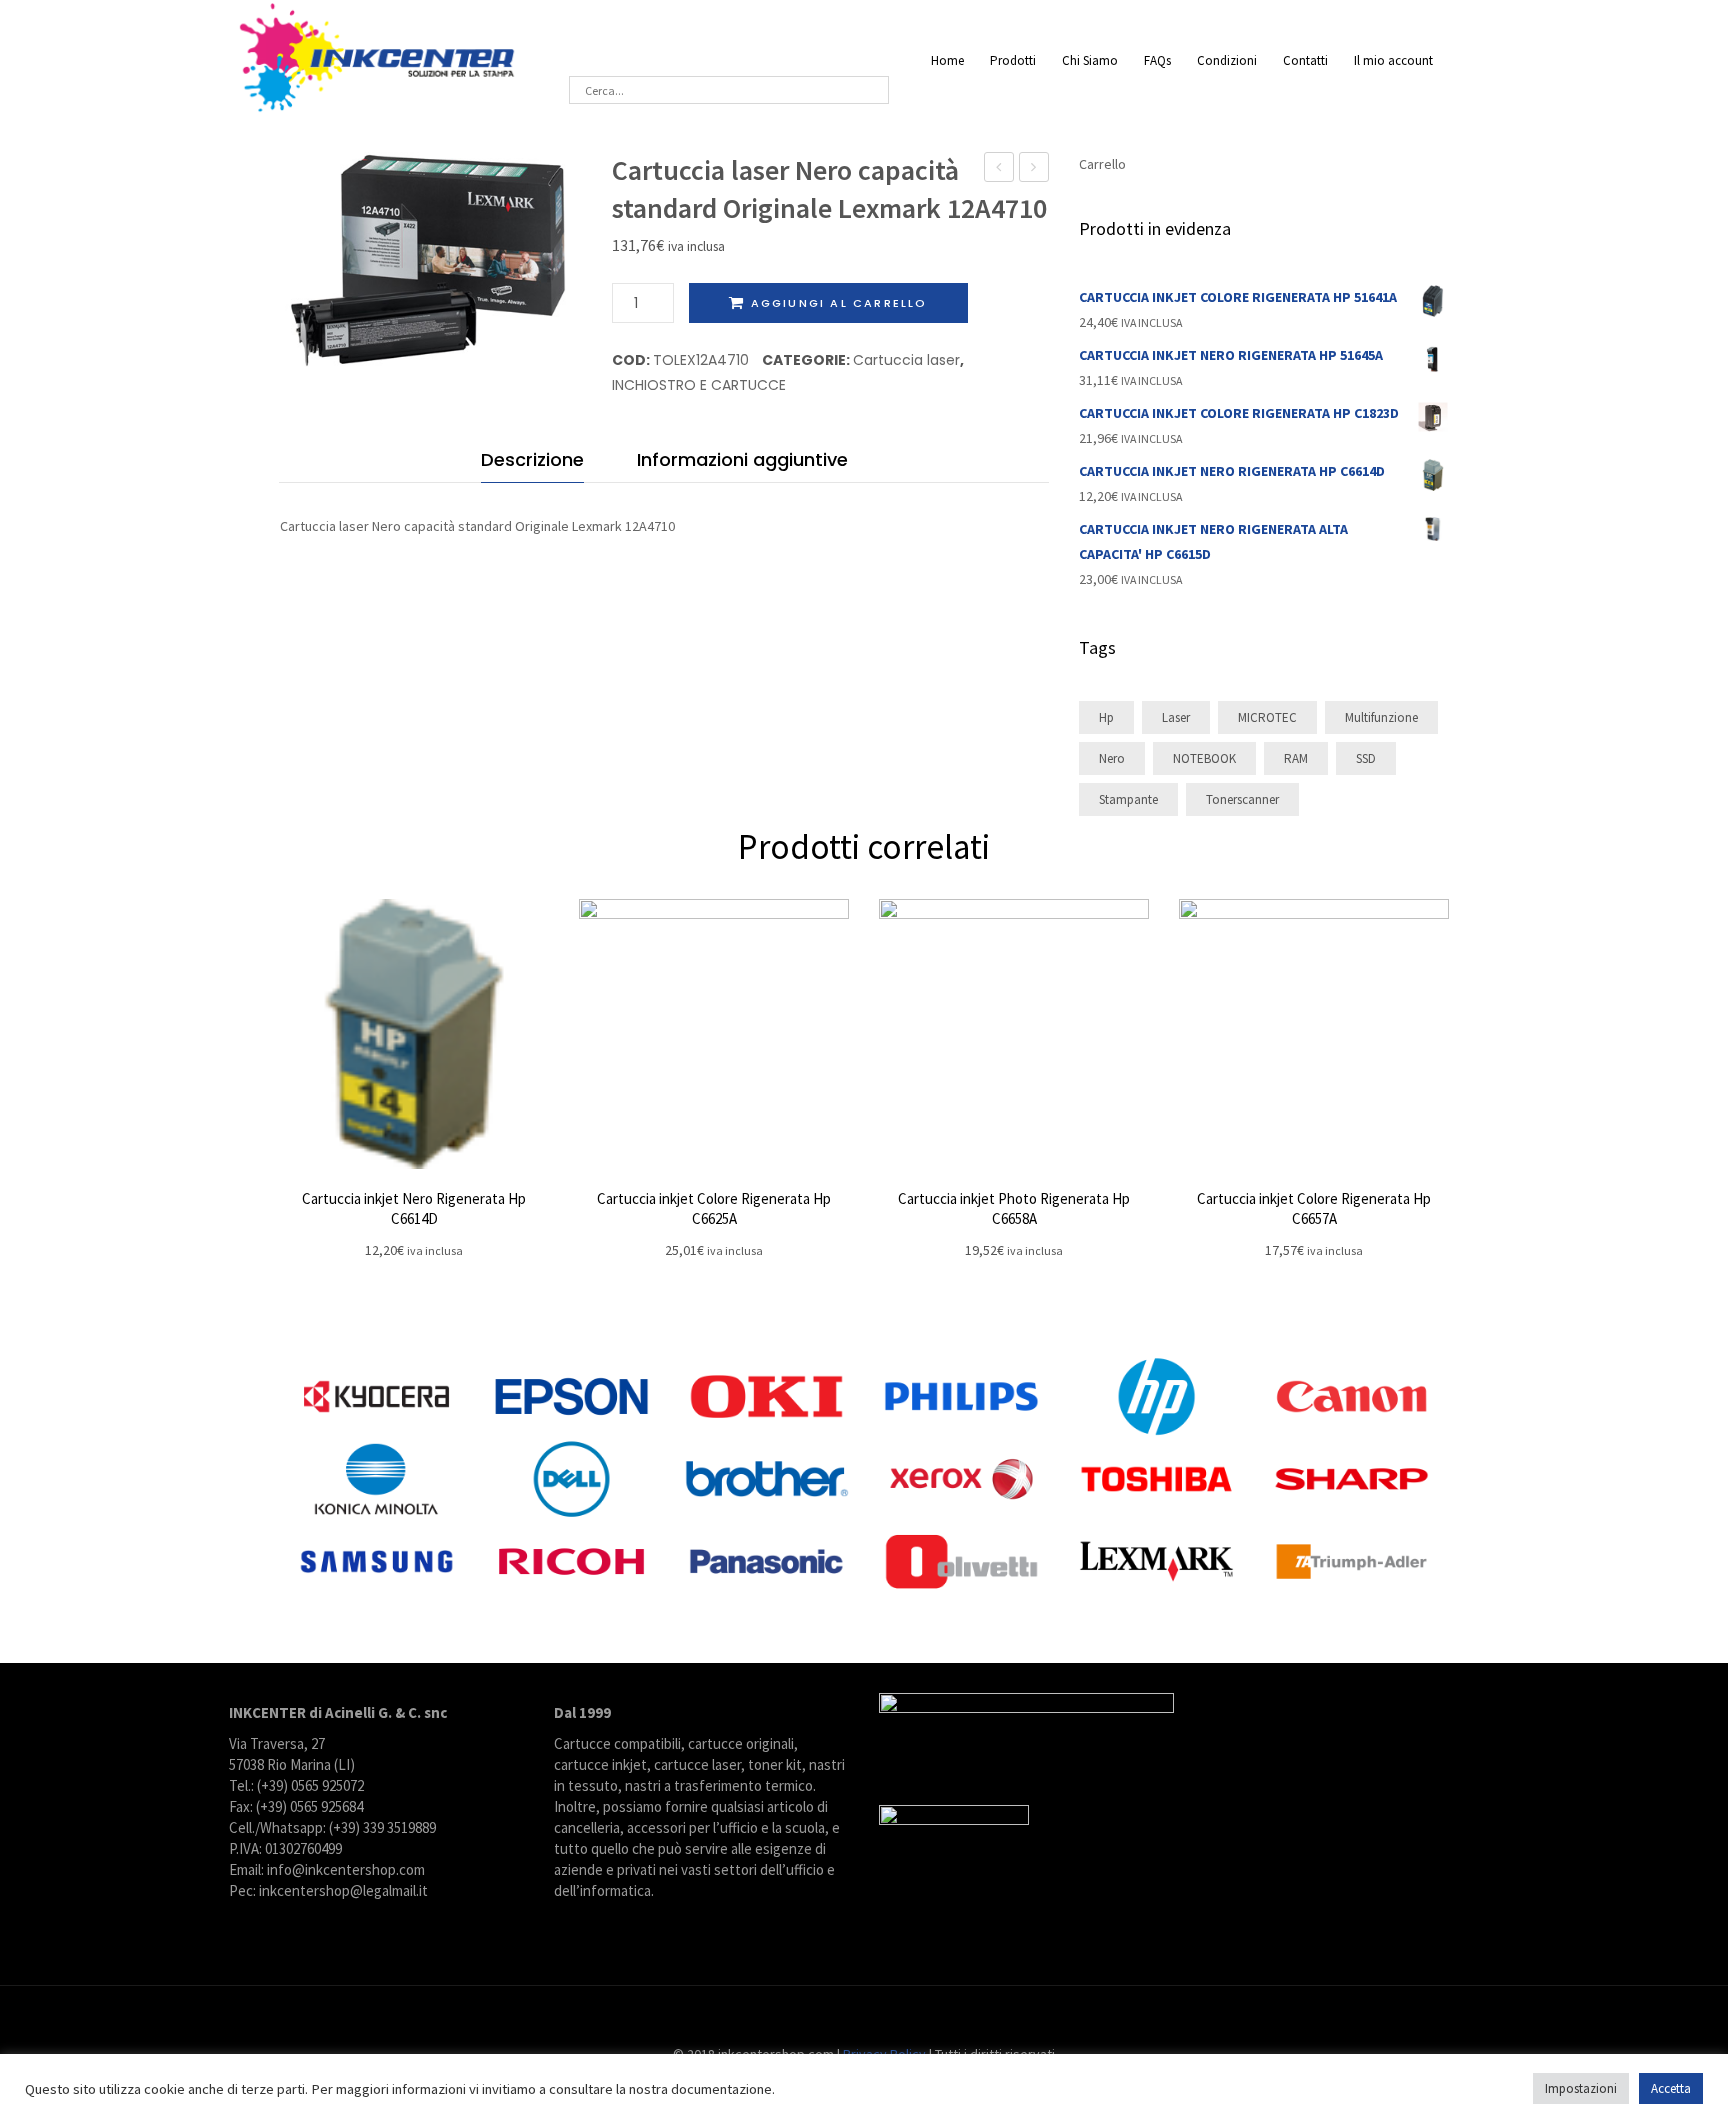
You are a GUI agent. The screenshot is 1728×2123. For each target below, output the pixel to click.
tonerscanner (1242, 799)
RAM (1296, 758)
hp (1106, 717)
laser (1176, 717)
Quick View (414, 1034)
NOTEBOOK (1204, 758)
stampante (1128, 799)
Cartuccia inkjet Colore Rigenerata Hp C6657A (1314, 1208)
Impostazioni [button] (1581, 2088)
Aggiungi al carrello (839, 303)
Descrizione (532, 459)
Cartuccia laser (906, 360)
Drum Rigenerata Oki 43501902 (1034, 169)
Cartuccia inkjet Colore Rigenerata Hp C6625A (714, 1208)
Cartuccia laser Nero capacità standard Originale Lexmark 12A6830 (999, 169)
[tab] (532, 464)
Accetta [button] (1671, 2088)
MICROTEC (1267, 717)
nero (1112, 758)
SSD (1366, 758)
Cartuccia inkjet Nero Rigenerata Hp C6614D (414, 1208)
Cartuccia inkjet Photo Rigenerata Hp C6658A (1014, 1208)
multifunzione (1381, 717)
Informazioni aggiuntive (742, 459)
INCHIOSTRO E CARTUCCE (699, 385)
